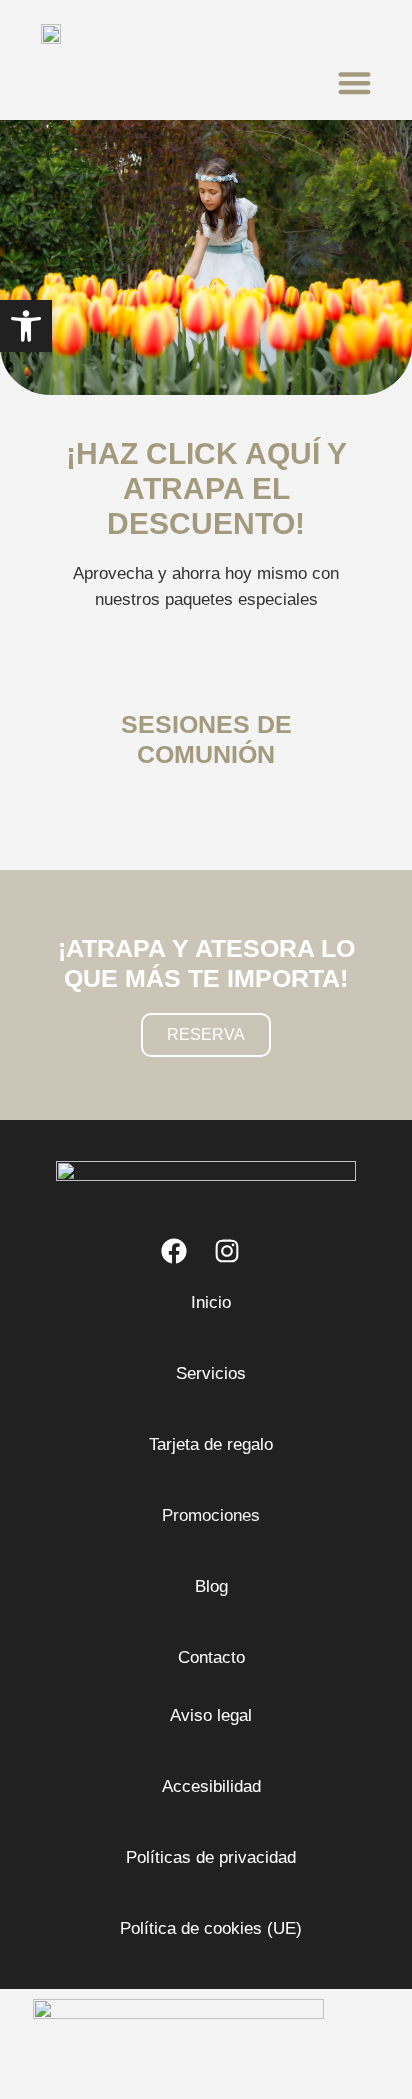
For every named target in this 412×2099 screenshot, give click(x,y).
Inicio (211, 1302)
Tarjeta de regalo (211, 1444)
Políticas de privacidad (211, 1857)
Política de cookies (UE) (211, 1928)
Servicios (211, 1373)
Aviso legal (211, 1715)
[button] (354, 82)
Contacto (211, 1657)
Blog (211, 1586)
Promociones (211, 1515)
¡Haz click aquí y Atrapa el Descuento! (206, 488)
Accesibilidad (211, 1786)
